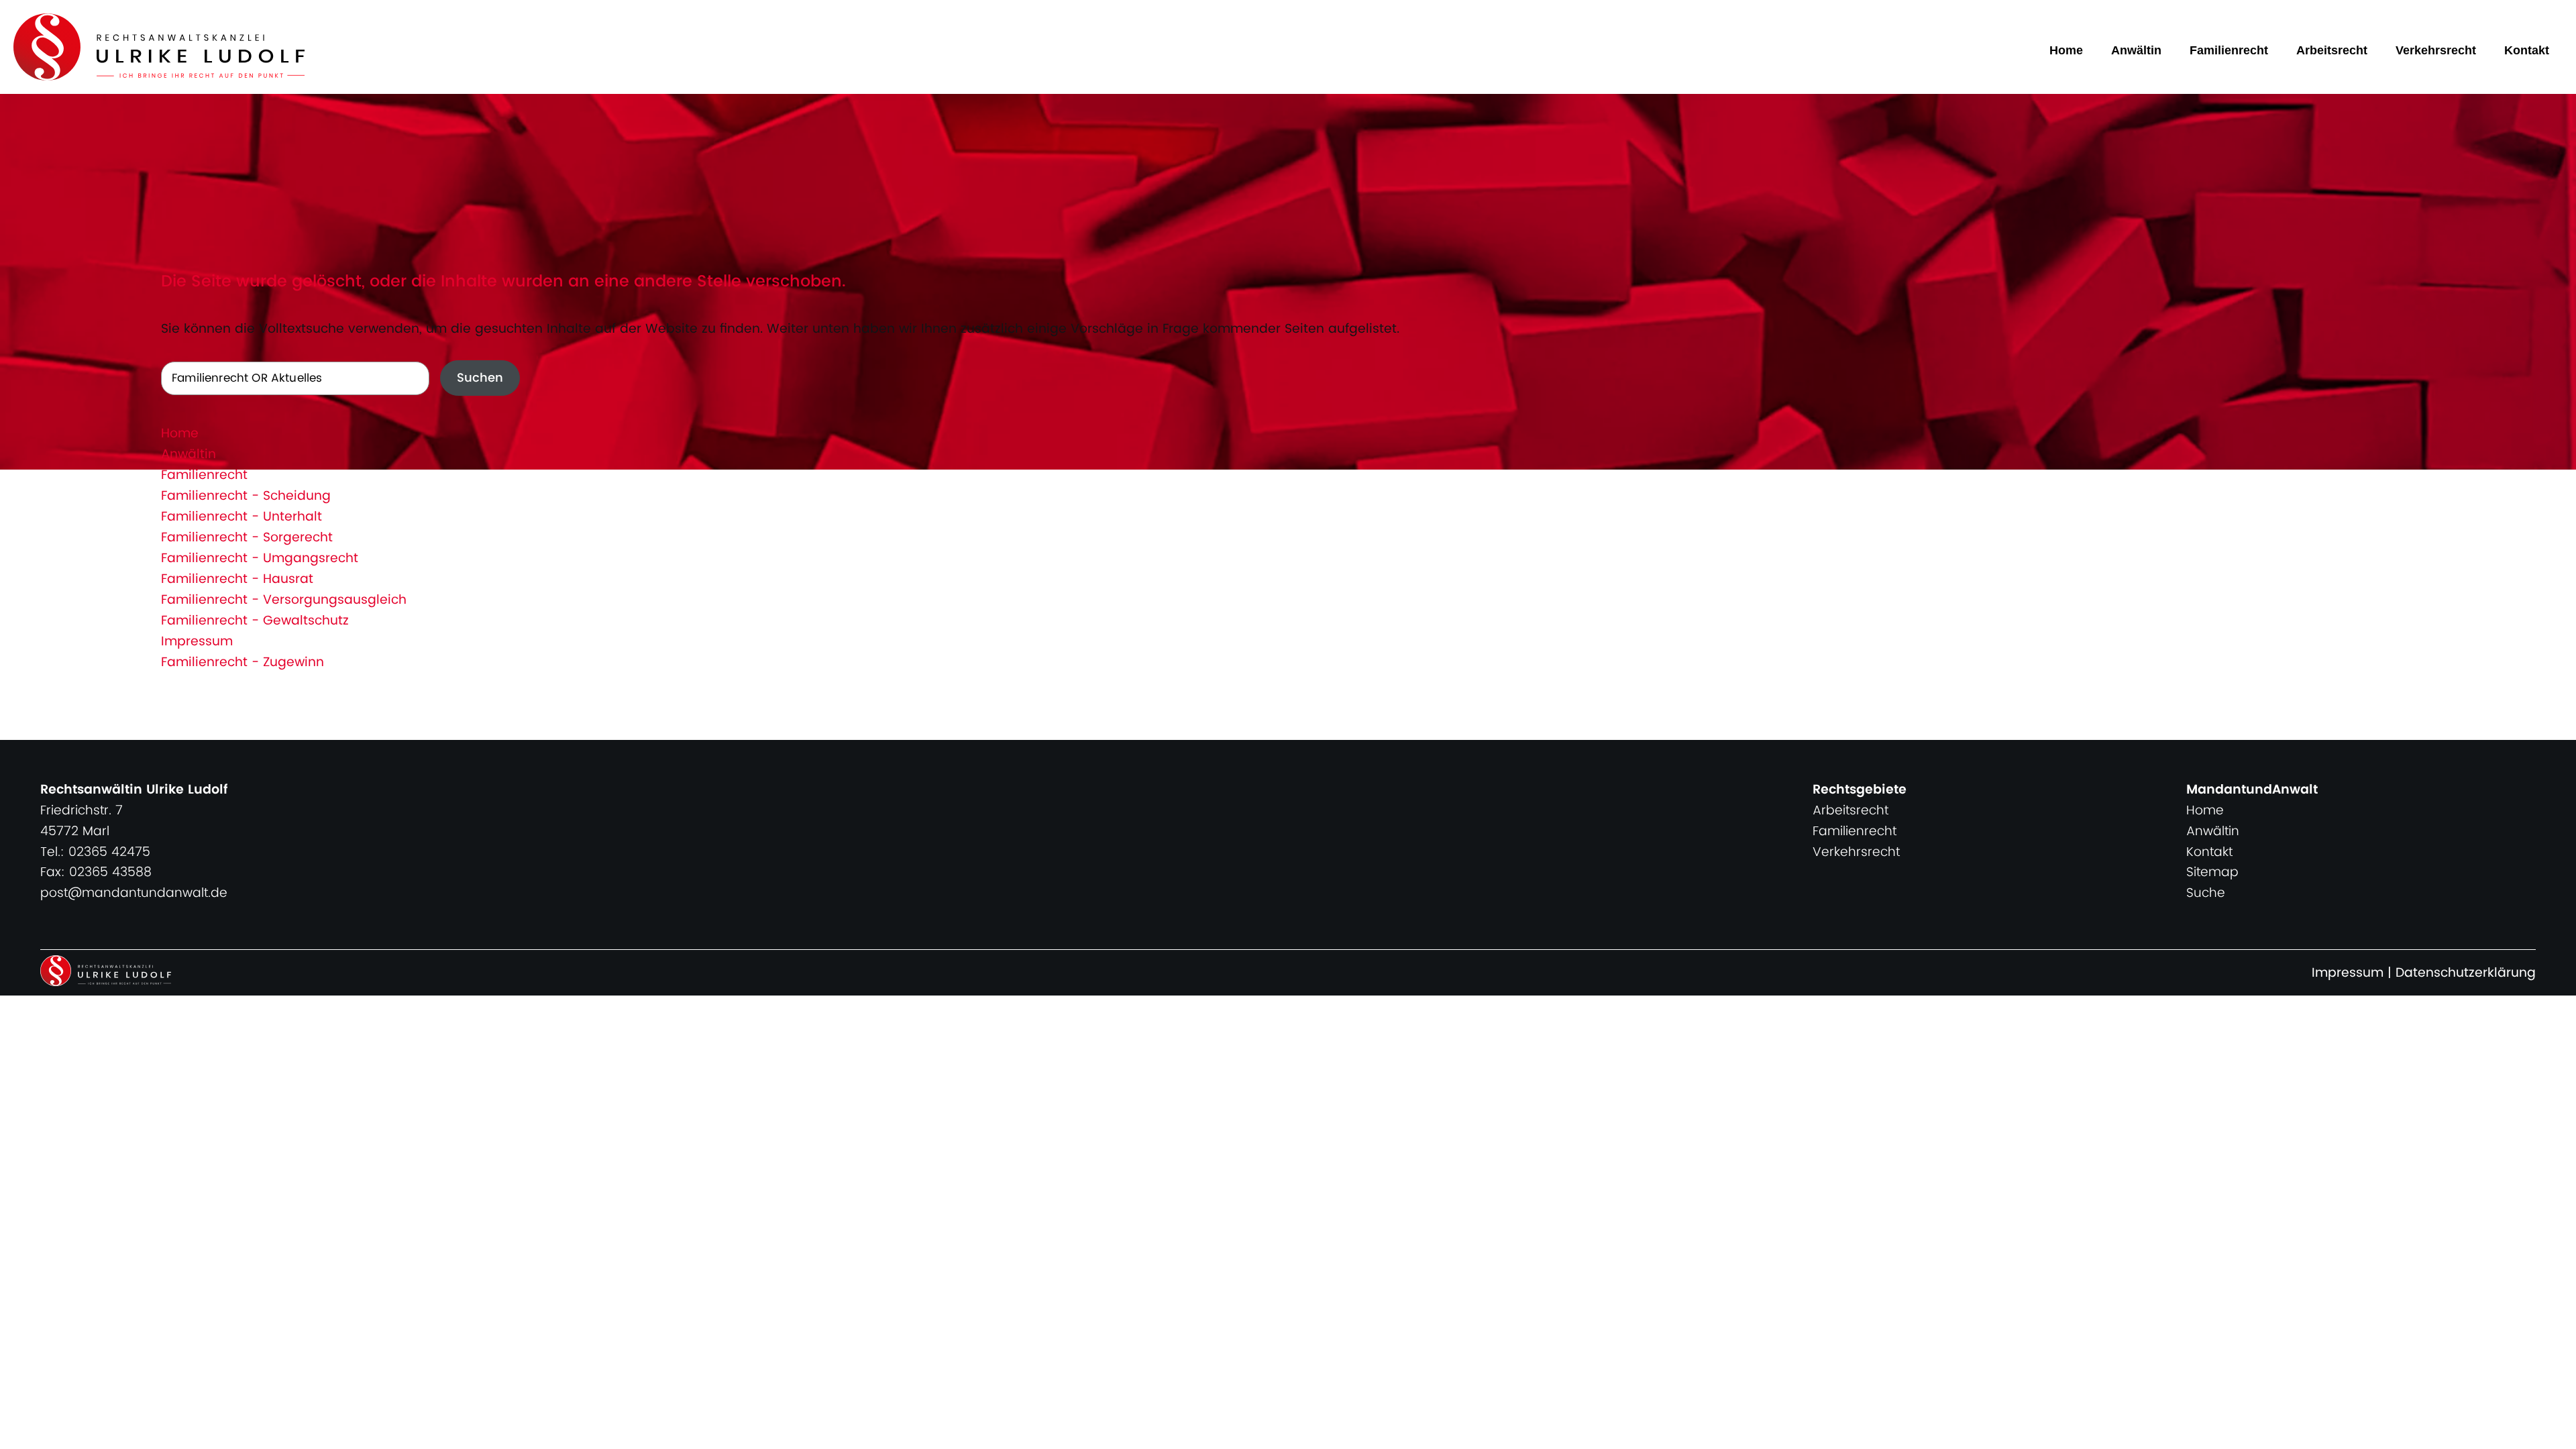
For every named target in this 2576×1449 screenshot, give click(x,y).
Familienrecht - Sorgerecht (247, 538)
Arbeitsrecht (2332, 50)
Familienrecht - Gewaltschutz (255, 621)
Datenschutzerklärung (2466, 973)
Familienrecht (2229, 50)
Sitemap (2212, 872)
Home (2066, 50)
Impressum (197, 642)
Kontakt (2527, 50)
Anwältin (2136, 50)
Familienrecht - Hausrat (237, 579)
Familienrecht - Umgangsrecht (260, 558)
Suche (2206, 893)
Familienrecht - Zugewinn (243, 662)
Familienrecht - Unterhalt (241, 517)
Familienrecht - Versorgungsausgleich (284, 600)
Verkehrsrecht (2436, 50)
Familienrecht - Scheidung (246, 496)
